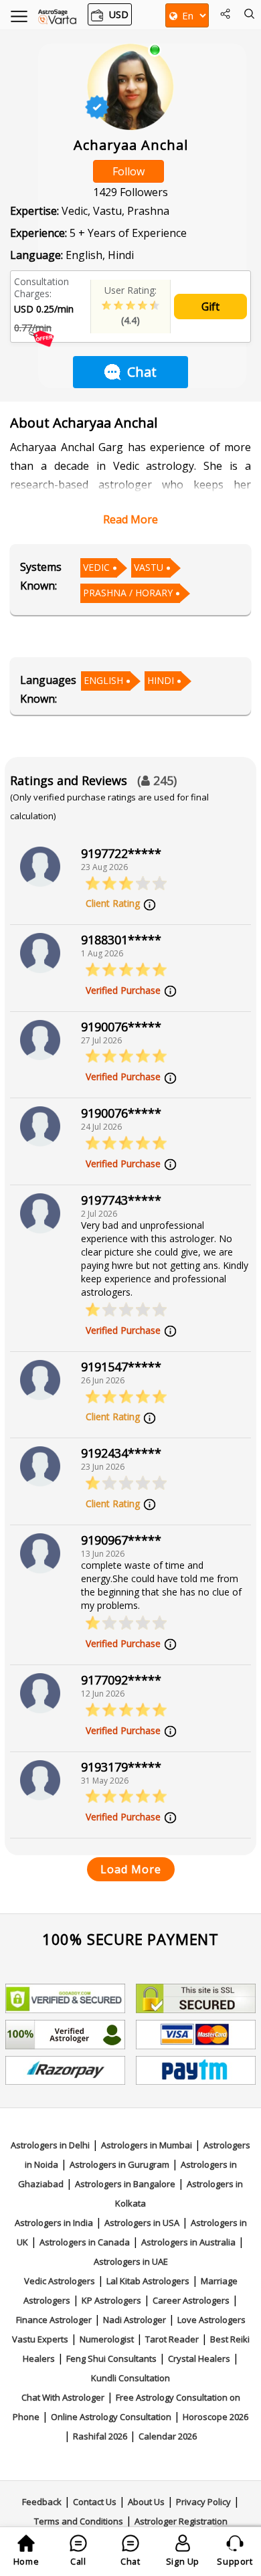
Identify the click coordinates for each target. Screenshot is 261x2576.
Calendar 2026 (168, 2436)
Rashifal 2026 (100, 2436)
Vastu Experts (40, 2339)
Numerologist (107, 2339)
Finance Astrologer (54, 2320)
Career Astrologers (191, 2300)
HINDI (161, 680)
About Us (146, 2502)
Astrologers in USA (142, 2223)
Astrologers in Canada (85, 2242)
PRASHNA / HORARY (128, 593)
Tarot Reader (172, 2339)
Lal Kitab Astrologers (148, 2281)
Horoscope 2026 (215, 2417)
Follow (128, 171)
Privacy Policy (203, 2502)
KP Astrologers (111, 2300)
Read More (130, 519)
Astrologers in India (54, 2223)
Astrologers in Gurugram (119, 2164)
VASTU (149, 567)
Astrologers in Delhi (50, 2145)
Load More (131, 1869)
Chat (142, 372)
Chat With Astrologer (63, 2397)
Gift (210, 307)
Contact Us (95, 2502)
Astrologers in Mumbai (147, 2145)
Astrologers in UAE (131, 2261)
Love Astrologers (211, 2320)
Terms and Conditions (79, 2521)
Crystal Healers (199, 2358)
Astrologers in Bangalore (125, 2184)
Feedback (42, 2502)
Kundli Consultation (130, 2378)
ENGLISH (103, 680)
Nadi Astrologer (135, 2320)
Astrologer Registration (181, 2521)
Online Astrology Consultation (111, 2417)
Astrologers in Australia (188, 2242)
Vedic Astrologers (60, 2281)
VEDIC (96, 567)
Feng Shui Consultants (111, 2358)
